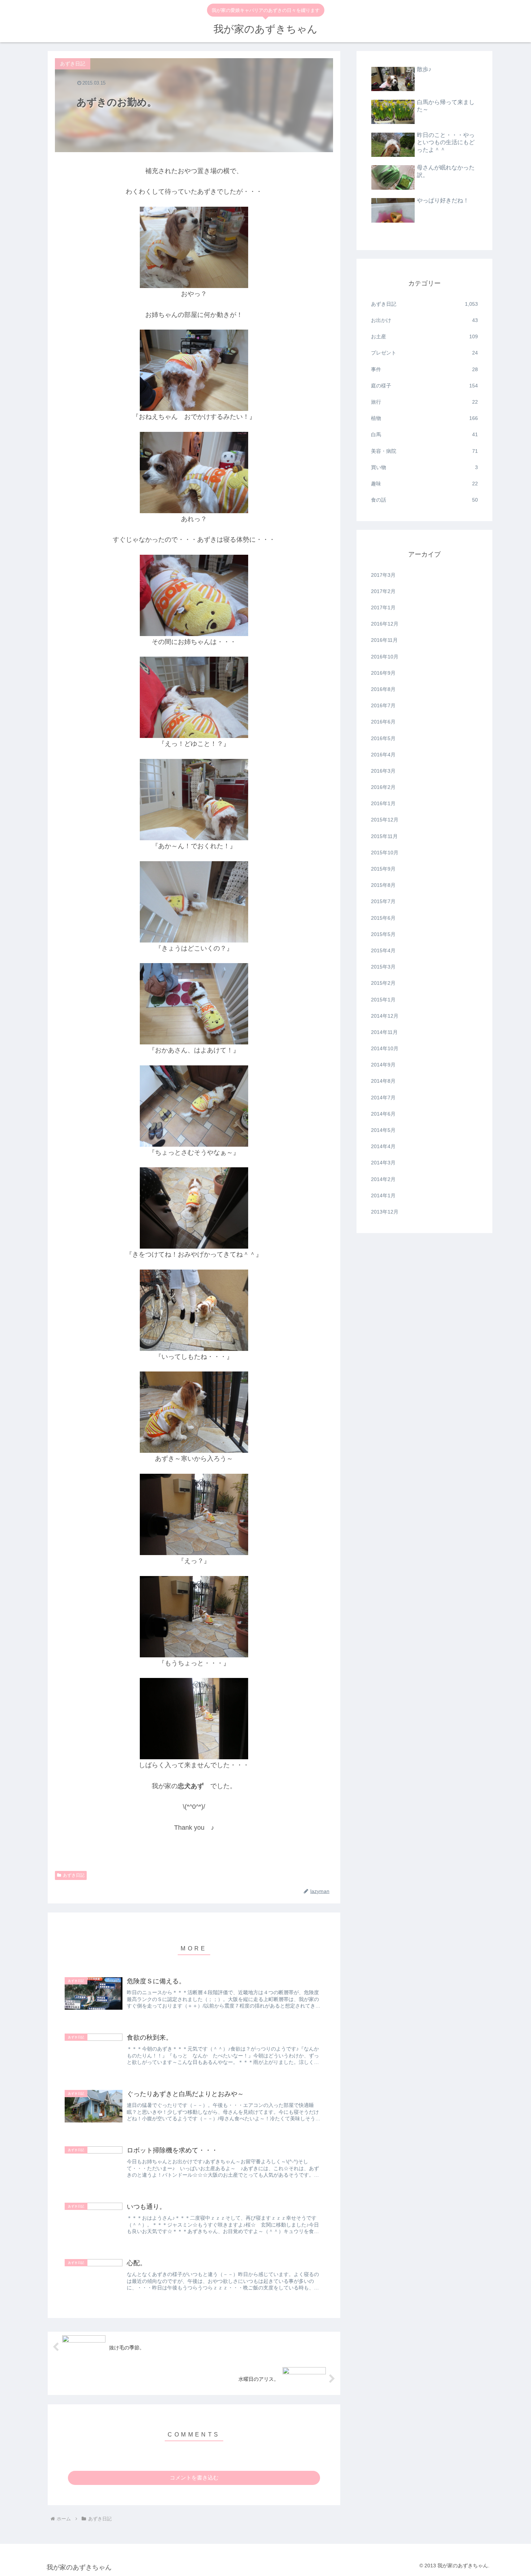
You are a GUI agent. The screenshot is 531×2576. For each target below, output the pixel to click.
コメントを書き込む (194, 2478)
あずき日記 (74, 1875)
